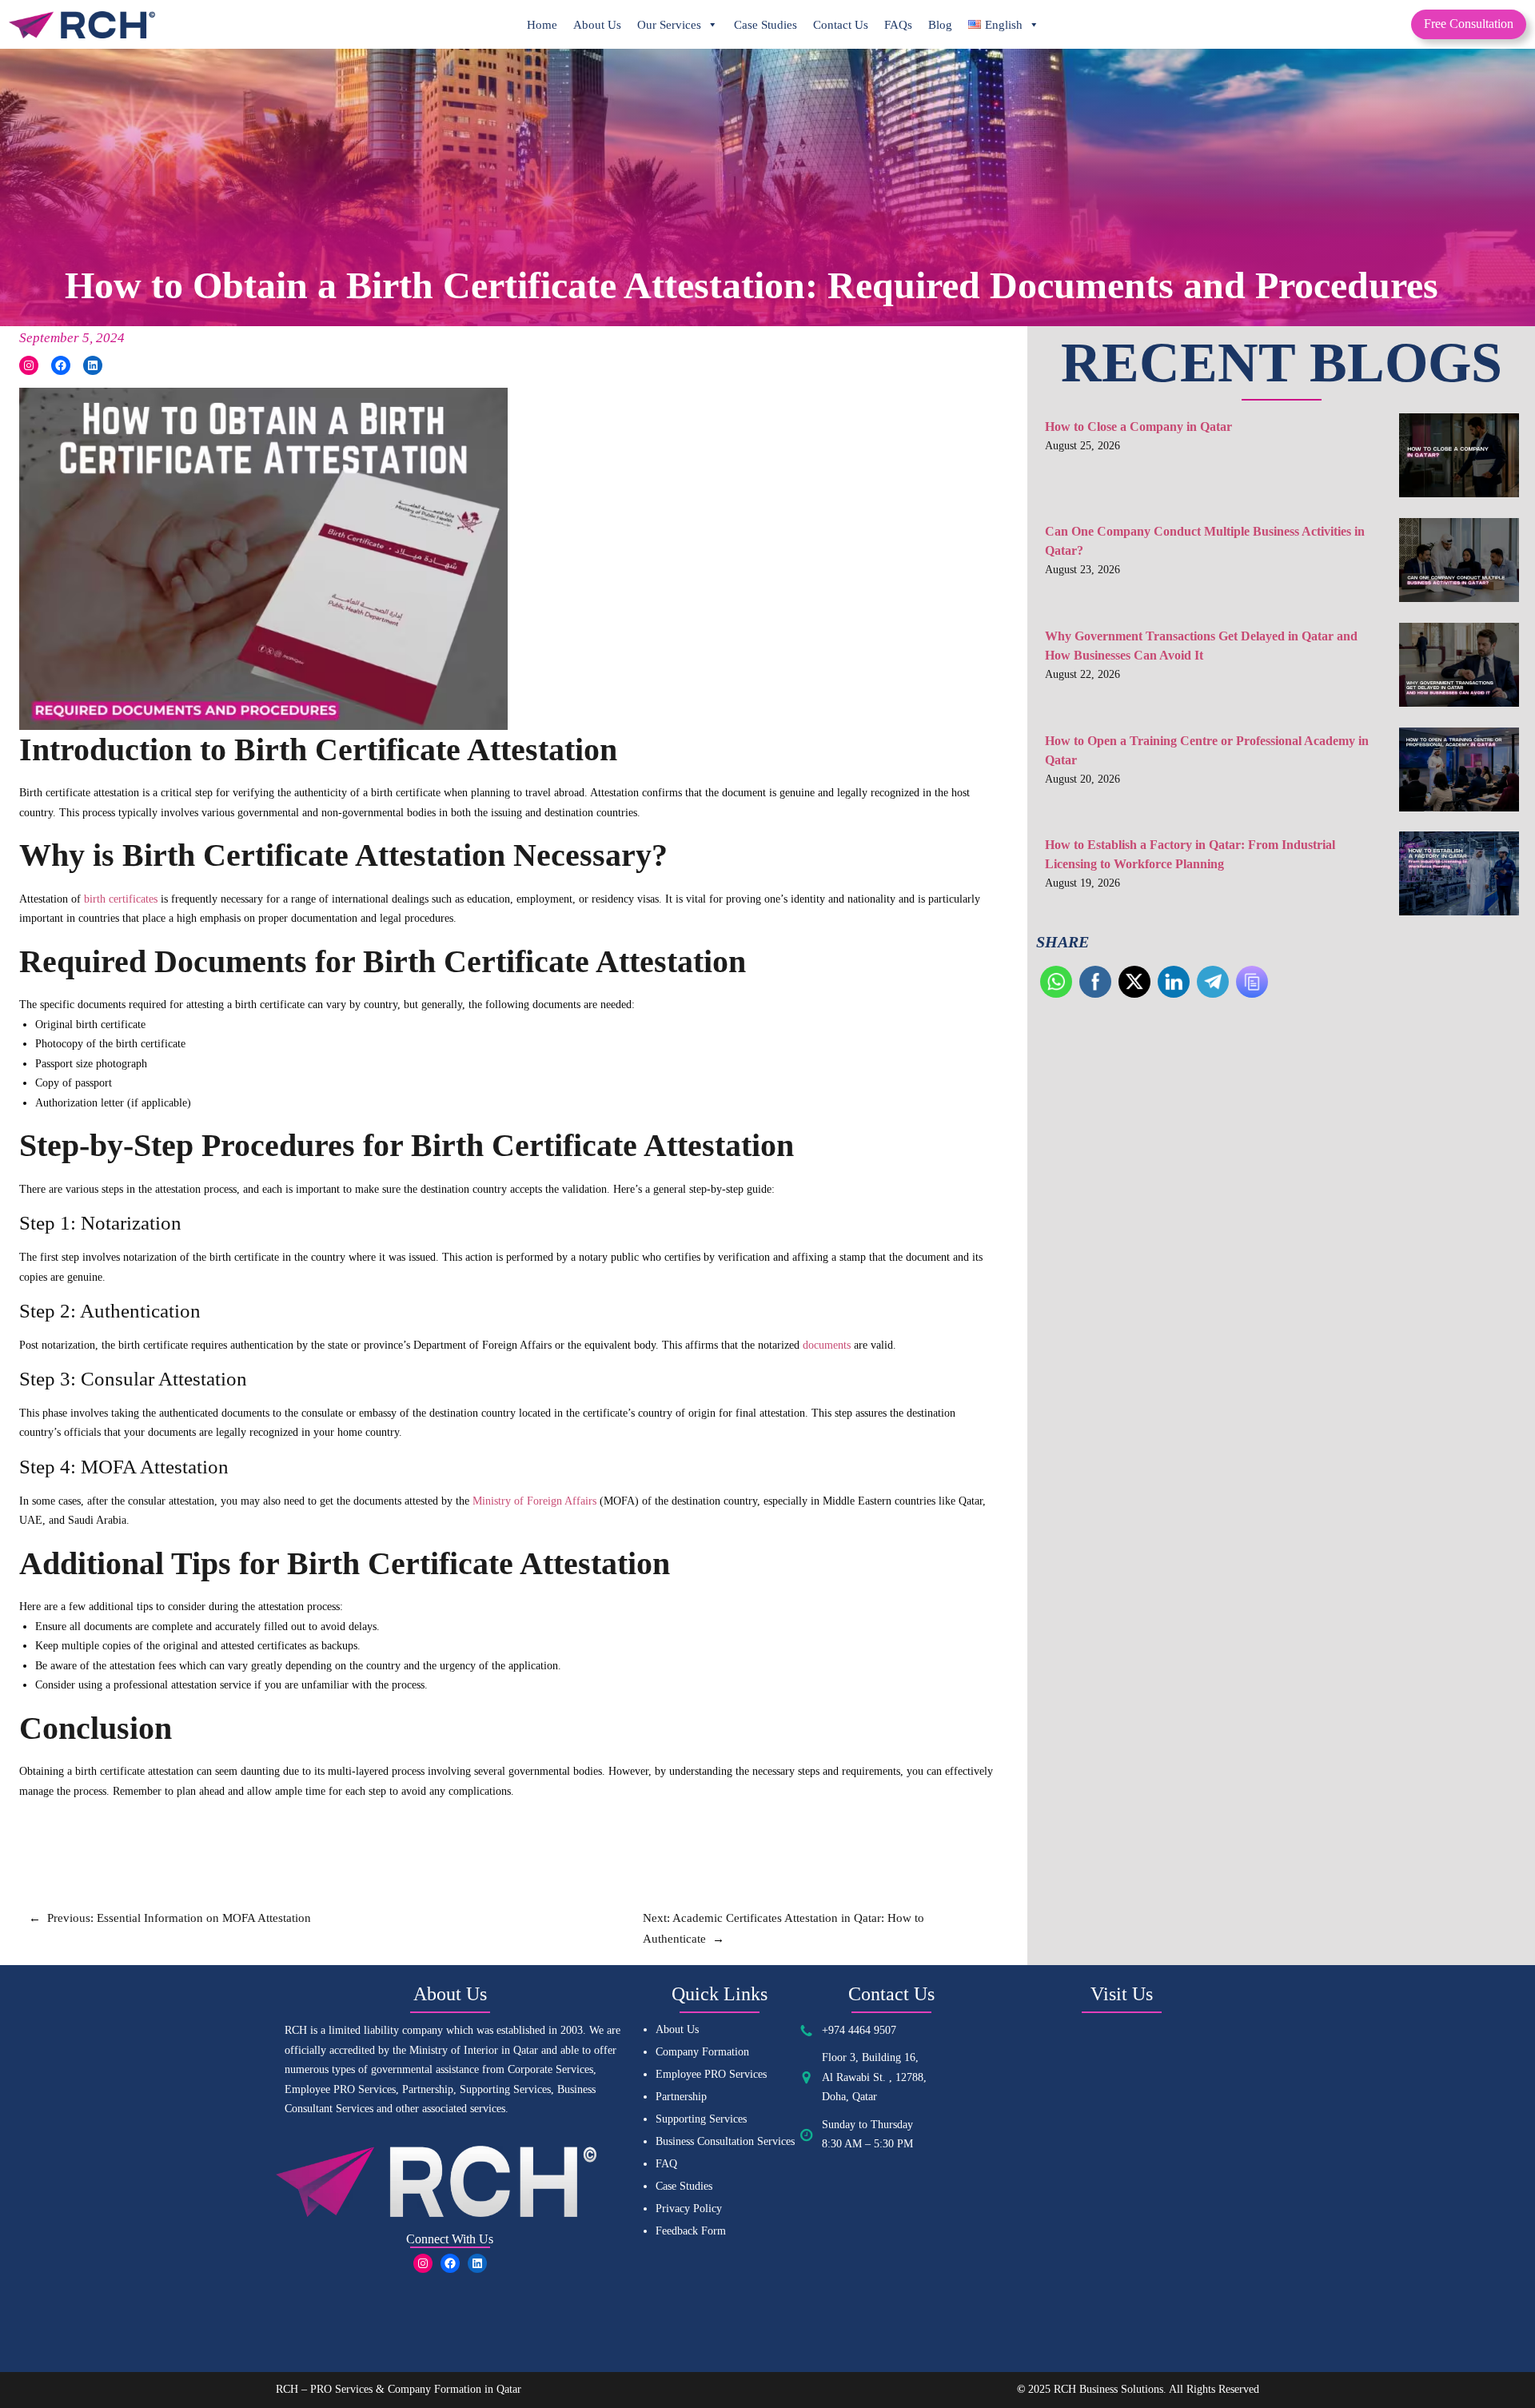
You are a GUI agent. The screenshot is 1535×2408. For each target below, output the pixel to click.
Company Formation (702, 2052)
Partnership (681, 2097)
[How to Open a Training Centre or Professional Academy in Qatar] (1459, 773)
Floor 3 (839, 2057)
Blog (940, 25)
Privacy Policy (689, 2209)
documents (828, 1345)
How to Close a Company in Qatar (1138, 427)
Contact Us (841, 25)
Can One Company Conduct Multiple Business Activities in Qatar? (1205, 541)
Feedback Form (691, 2231)
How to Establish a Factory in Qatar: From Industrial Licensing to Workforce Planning (1190, 854)
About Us (597, 25)
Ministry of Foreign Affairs (534, 1501)
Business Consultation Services (725, 2141)
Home (542, 25)
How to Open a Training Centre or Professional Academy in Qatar (1207, 750)
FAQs (898, 25)
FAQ (666, 2164)
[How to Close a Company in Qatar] (1459, 459)
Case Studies (766, 25)
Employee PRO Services (711, 2074)
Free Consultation (1469, 24)
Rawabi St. (863, 2077)
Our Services (669, 25)
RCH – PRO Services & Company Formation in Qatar (399, 2389)
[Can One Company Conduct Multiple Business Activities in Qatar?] (1459, 564)
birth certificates (121, 899)
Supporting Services (701, 2119)
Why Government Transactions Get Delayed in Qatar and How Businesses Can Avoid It (1201, 646)
